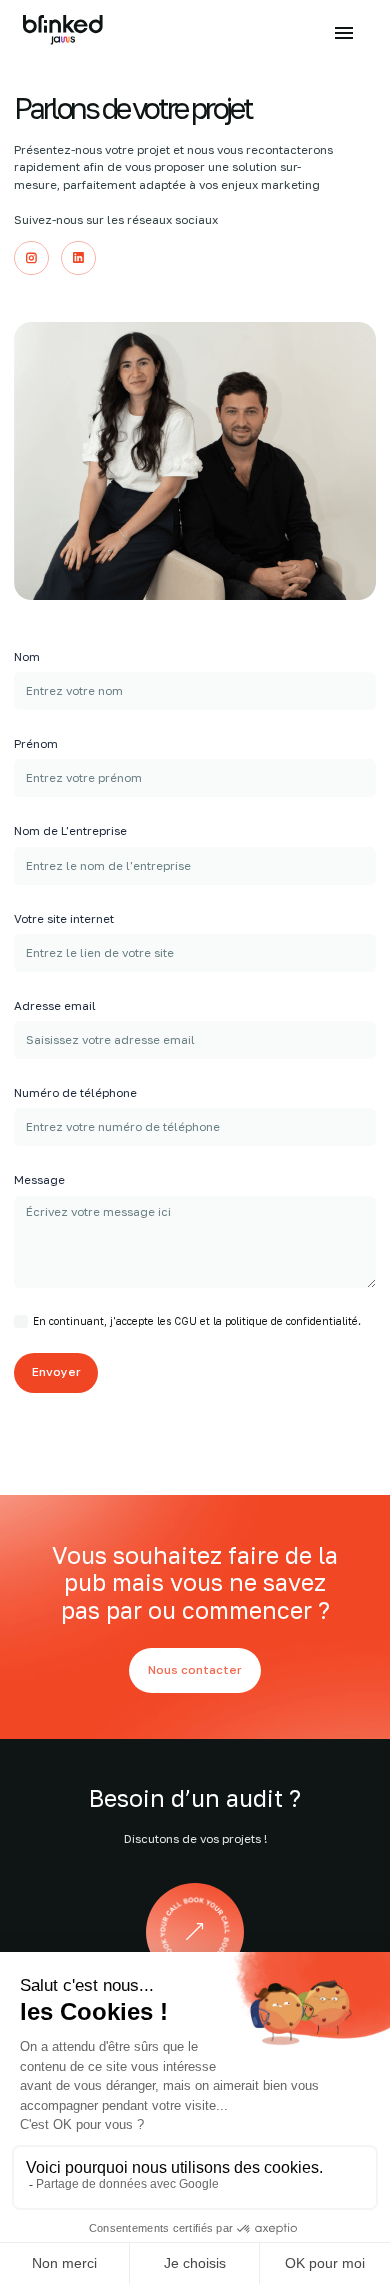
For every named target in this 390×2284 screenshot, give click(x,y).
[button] (344, 32)
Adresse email (55, 1006)
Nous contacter (195, 1670)
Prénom (36, 744)
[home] (63, 33)
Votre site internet (64, 919)
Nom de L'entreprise (70, 831)
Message (39, 1180)
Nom (27, 657)
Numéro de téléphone (75, 1093)
